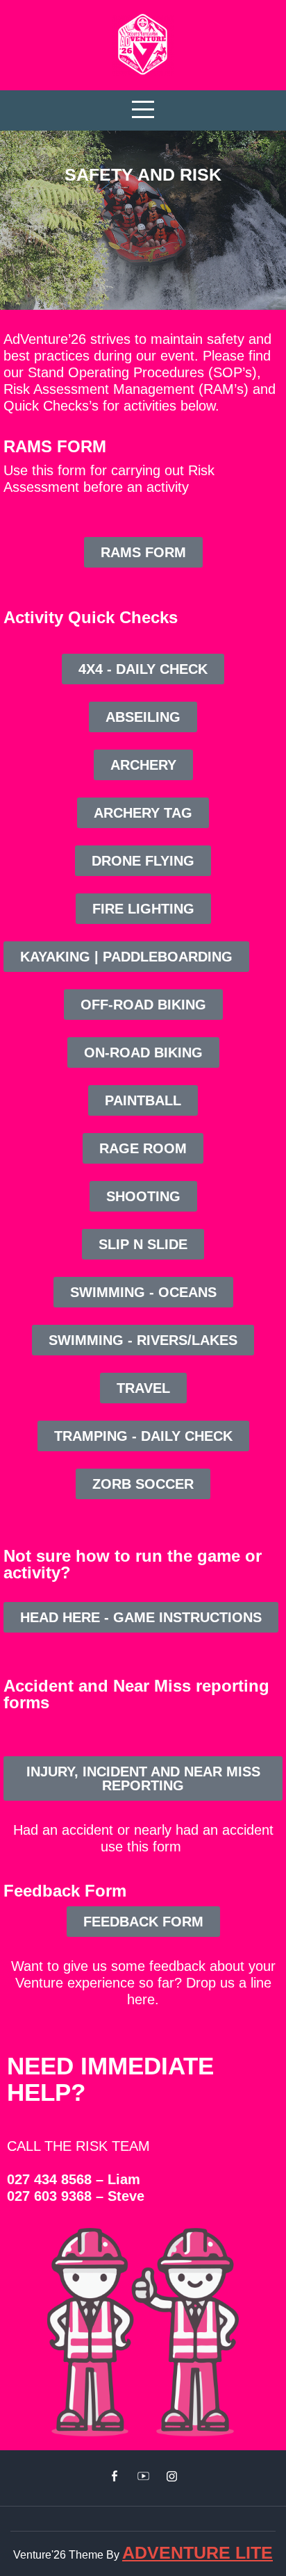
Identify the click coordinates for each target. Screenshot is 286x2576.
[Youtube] (143, 2476)
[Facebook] (115, 2476)
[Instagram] (172, 2476)
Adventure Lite (197, 2552)
